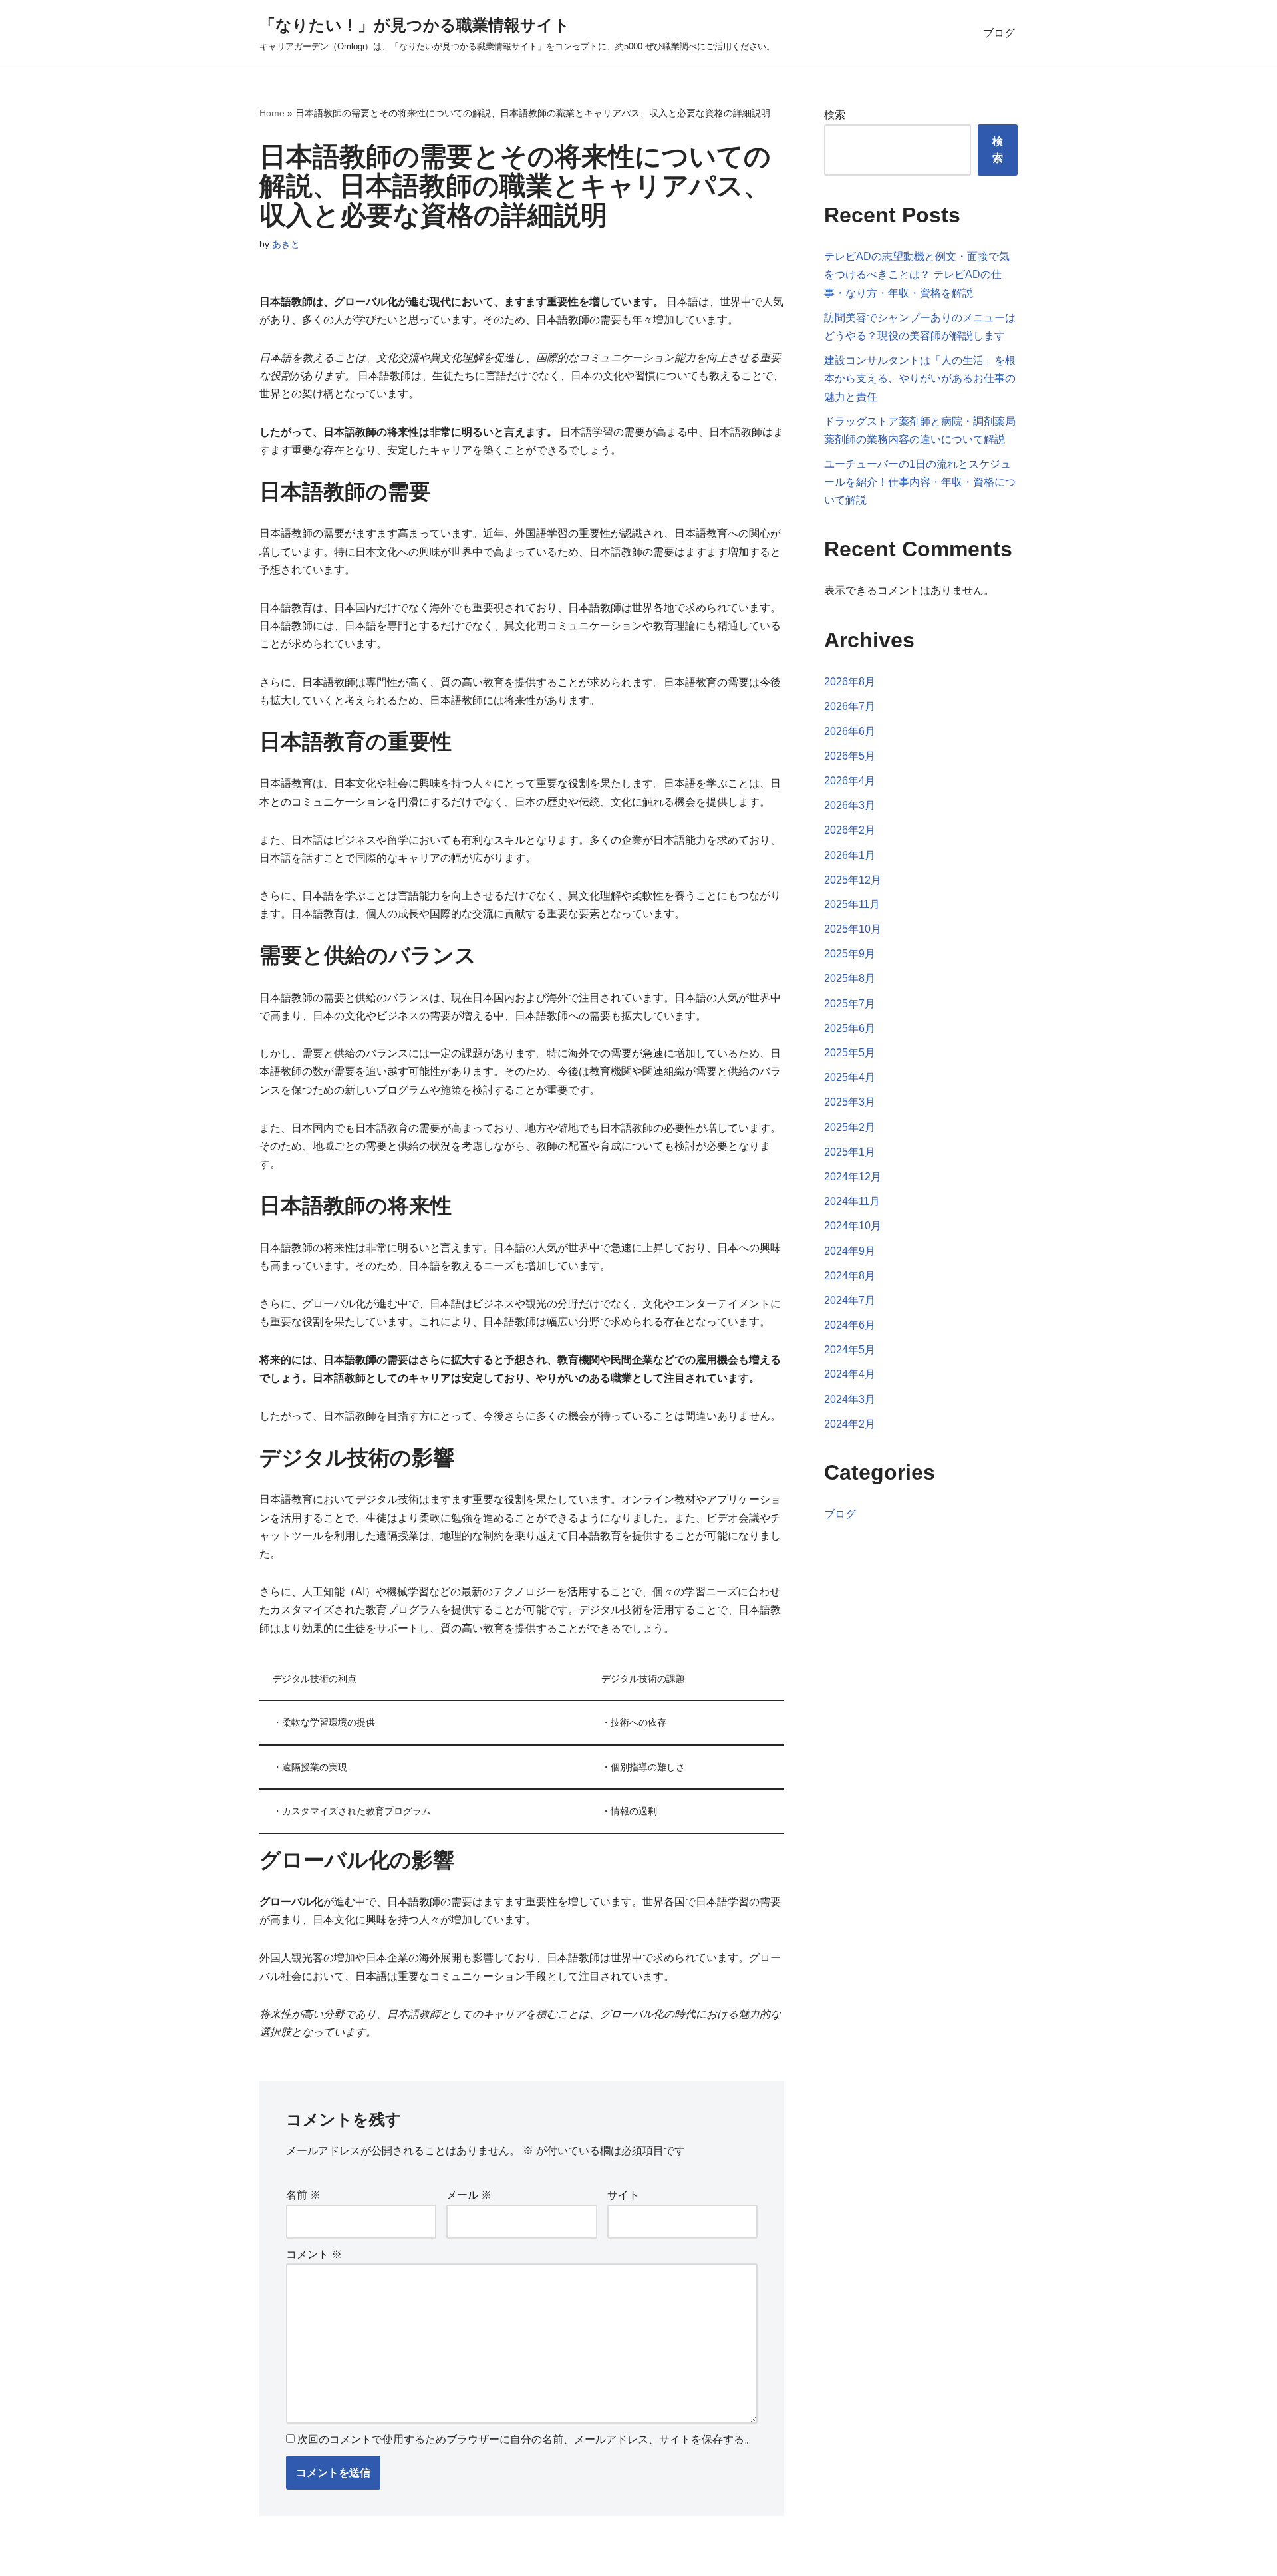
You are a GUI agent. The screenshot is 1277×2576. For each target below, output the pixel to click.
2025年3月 (850, 1102)
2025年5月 (850, 1053)
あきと (286, 244)
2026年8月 (850, 682)
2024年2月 (850, 1424)
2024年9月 (850, 1251)
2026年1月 (850, 855)
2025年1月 (850, 1152)
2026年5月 (850, 756)
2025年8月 (850, 978)
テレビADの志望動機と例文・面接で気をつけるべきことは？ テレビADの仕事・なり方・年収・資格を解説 (917, 274)
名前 (303, 2195)
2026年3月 (850, 805)
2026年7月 (850, 706)
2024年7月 (850, 1300)
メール (469, 2195)
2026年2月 (850, 830)
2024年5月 (850, 1350)
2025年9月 (850, 954)
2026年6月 (850, 731)
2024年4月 (850, 1374)
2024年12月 (853, 1177)
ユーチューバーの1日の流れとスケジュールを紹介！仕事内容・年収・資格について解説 (920, 482)
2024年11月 (852, 1201)
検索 (835, 115)
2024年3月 (850, 1399)
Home (272, 113)
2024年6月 (850, 1325)
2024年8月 (850, 1276)
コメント (314, 2254)
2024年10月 (853, 1226)
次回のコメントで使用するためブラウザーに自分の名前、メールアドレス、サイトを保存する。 (526, 2439)
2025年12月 (853, 880)
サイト (623, 2195)
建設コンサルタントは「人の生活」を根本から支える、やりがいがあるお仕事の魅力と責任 (920, 378)
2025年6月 (850, 1028)
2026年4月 (850, 781)
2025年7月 (850, 1004)
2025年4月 (850, 1077)
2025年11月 (852, 904)
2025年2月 (850, 1127)
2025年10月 (853, 929)
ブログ (999, 33)
